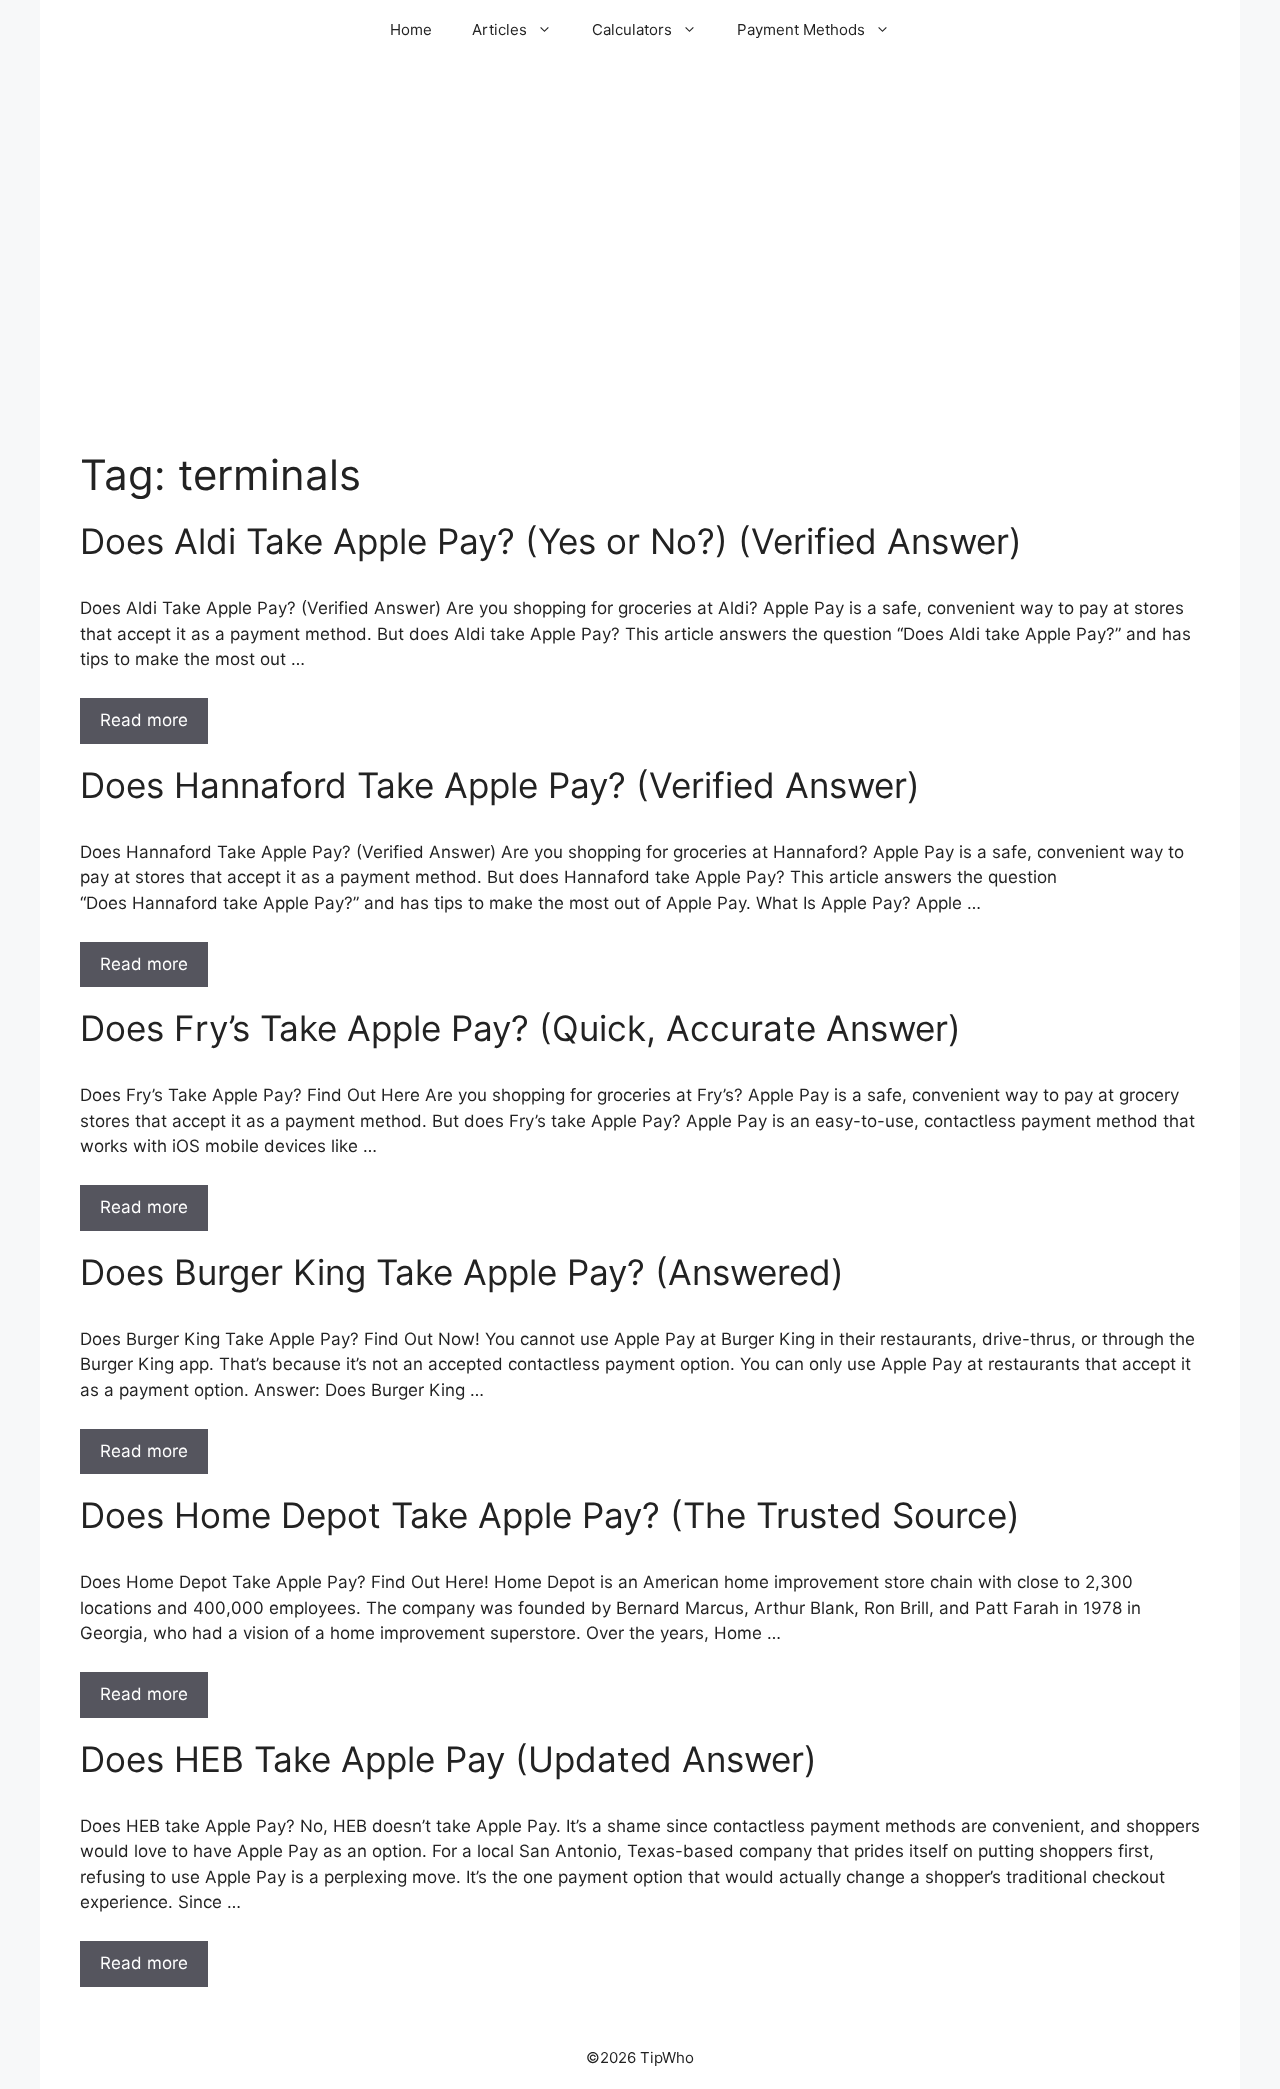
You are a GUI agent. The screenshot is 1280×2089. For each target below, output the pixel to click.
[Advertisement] (640, 290)
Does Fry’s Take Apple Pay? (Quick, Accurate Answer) (520, 1028)
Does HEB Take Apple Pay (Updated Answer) (448, 1759)
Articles (499, 29)
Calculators (632, 29)
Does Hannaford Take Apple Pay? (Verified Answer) (500, 785)
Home (411, 29)
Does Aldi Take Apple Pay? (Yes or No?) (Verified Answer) (551, 541)
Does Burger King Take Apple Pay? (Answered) (462, 1272)
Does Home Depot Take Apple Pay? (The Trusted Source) (550, 1515)
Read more (144, 720)
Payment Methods (801, 29)
